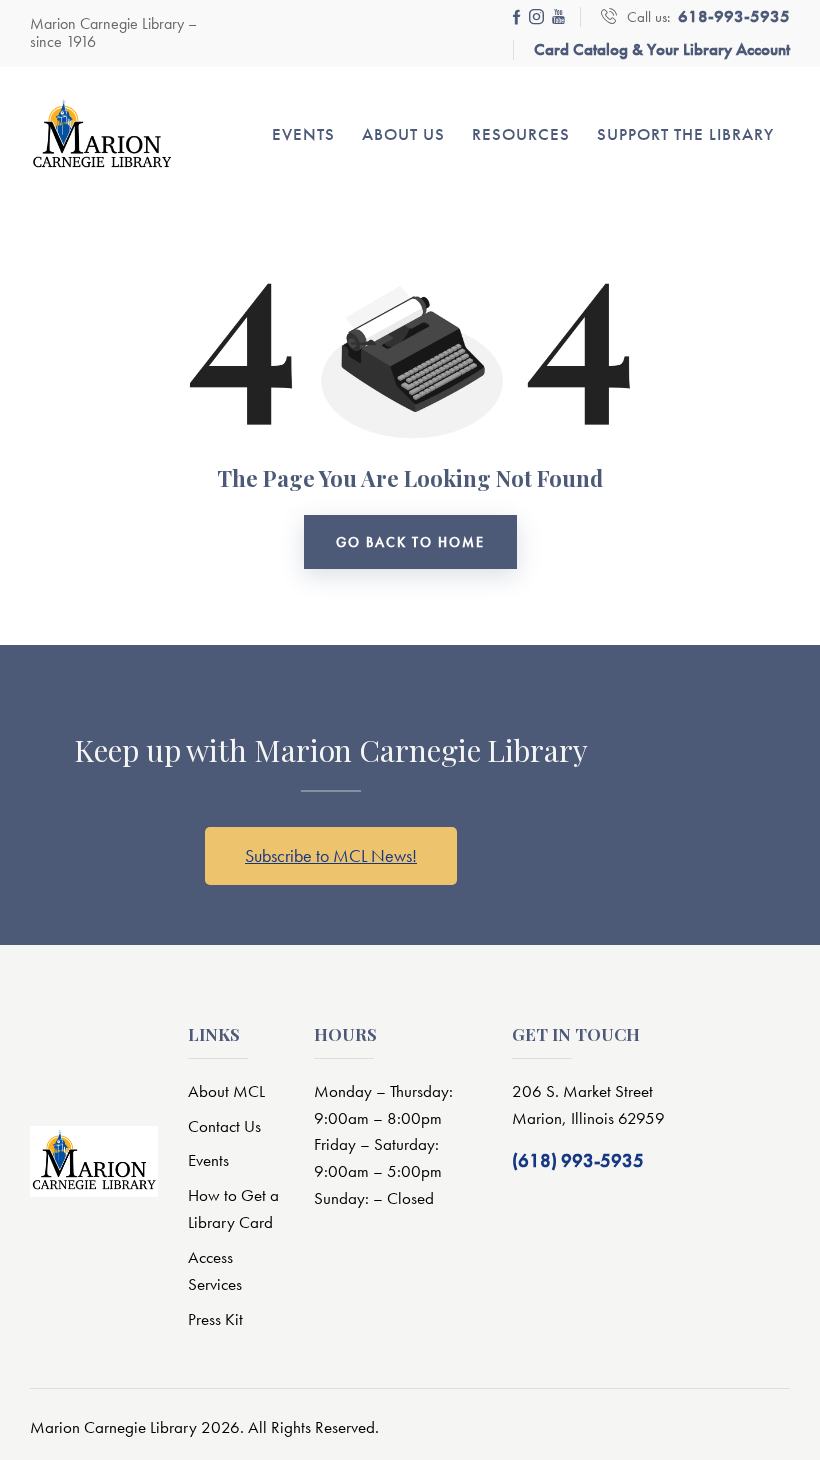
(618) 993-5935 (578, 1160)
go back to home (410, 542)
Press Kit (215, 1319)
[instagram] (536, 17)
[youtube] (558, 17)
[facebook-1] (517, 17)
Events (208, 1160)
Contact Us (224, 1126)
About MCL (226, 1091)
